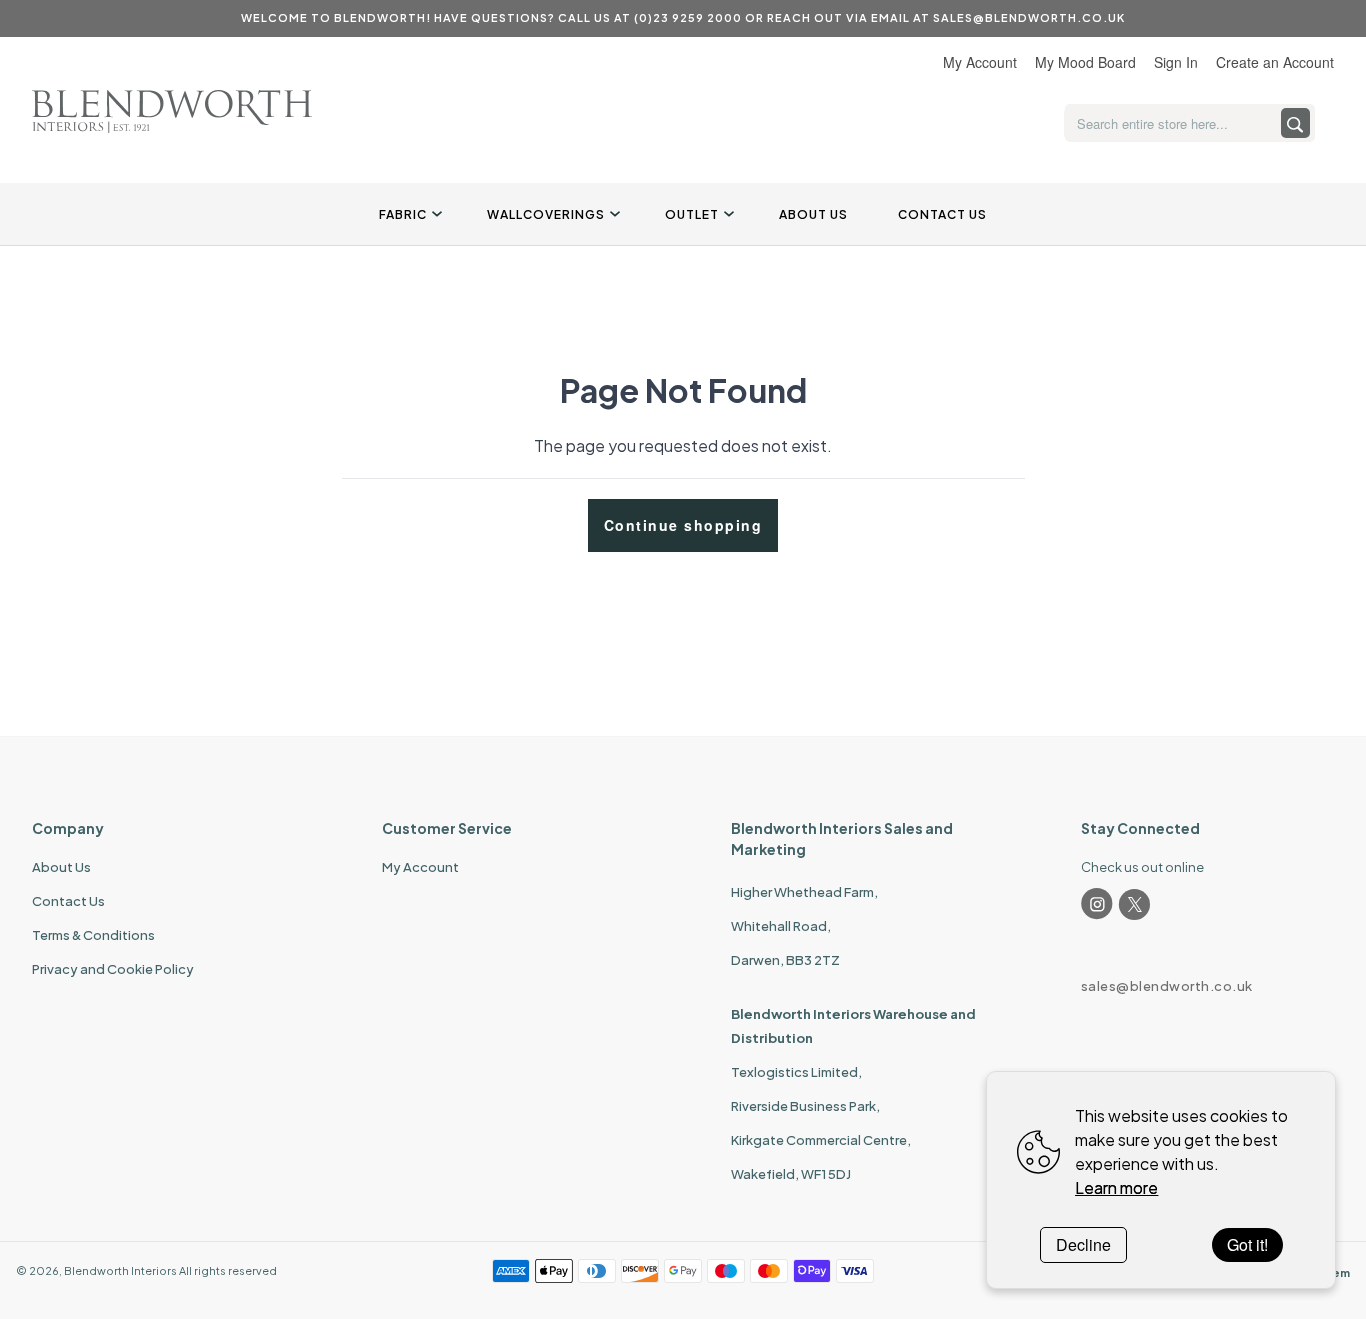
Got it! (1247, 1244)
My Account (980, 62)
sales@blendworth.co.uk (1167, 986)
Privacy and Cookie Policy (113, 969)
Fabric (403, 214)
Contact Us (942, 214)
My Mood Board (1085, 62)
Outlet (692, 214)
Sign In (1176, 62)
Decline (1083, 1244)
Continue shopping (683, 525)
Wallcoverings (546, 214)
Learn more (1116, 1187)
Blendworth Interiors (120, 1270)
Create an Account (1275, 62)
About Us (813, 214)
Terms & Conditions (93, 935)
